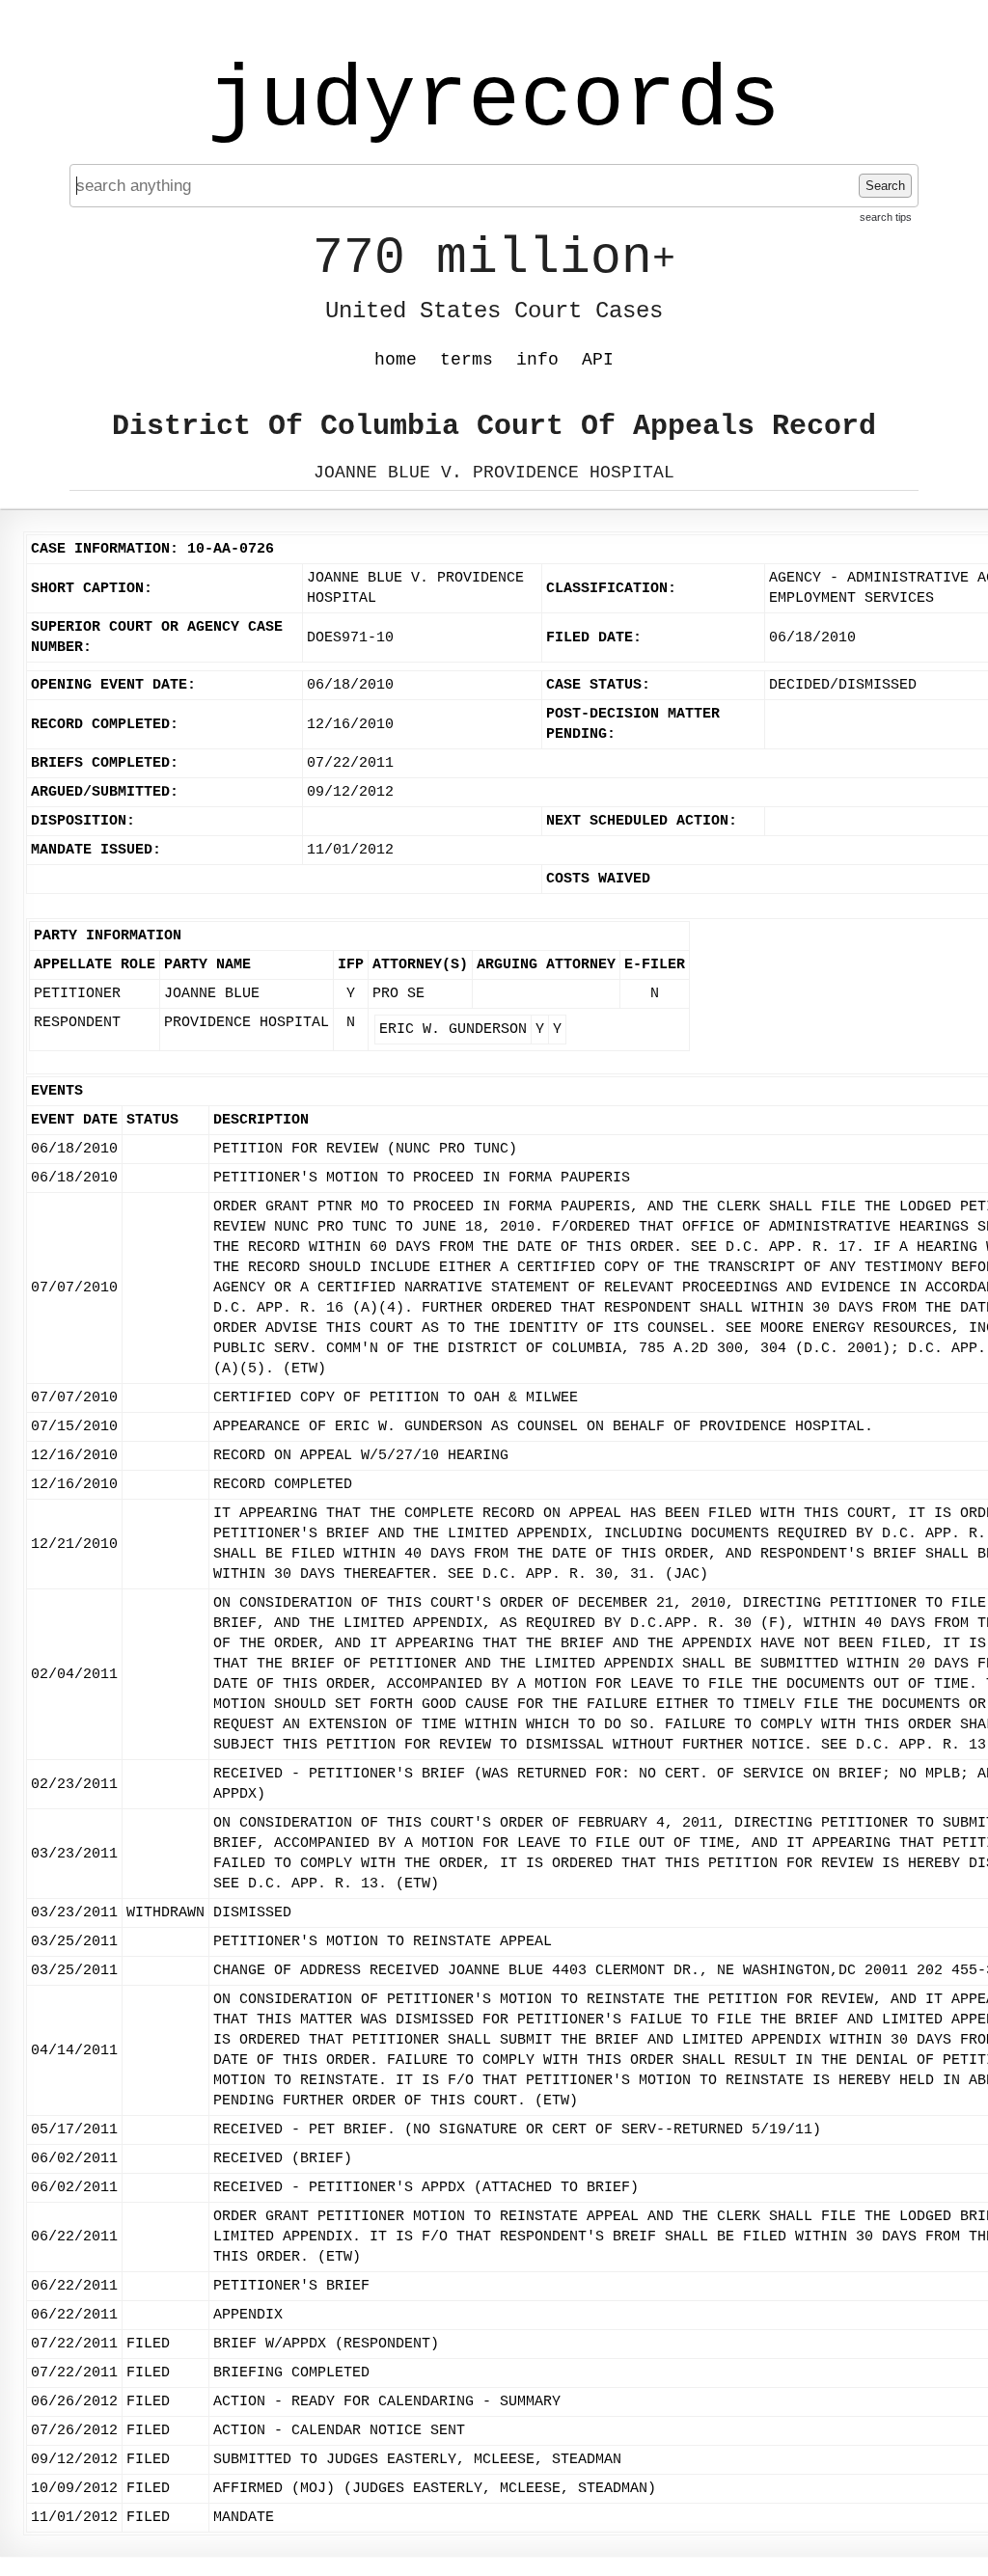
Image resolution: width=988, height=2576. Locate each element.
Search (885, 186)
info (537, 360)
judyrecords (494, 101)
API (598, 360)
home (396, 360)
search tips (886, 217)
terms (467, 360)
